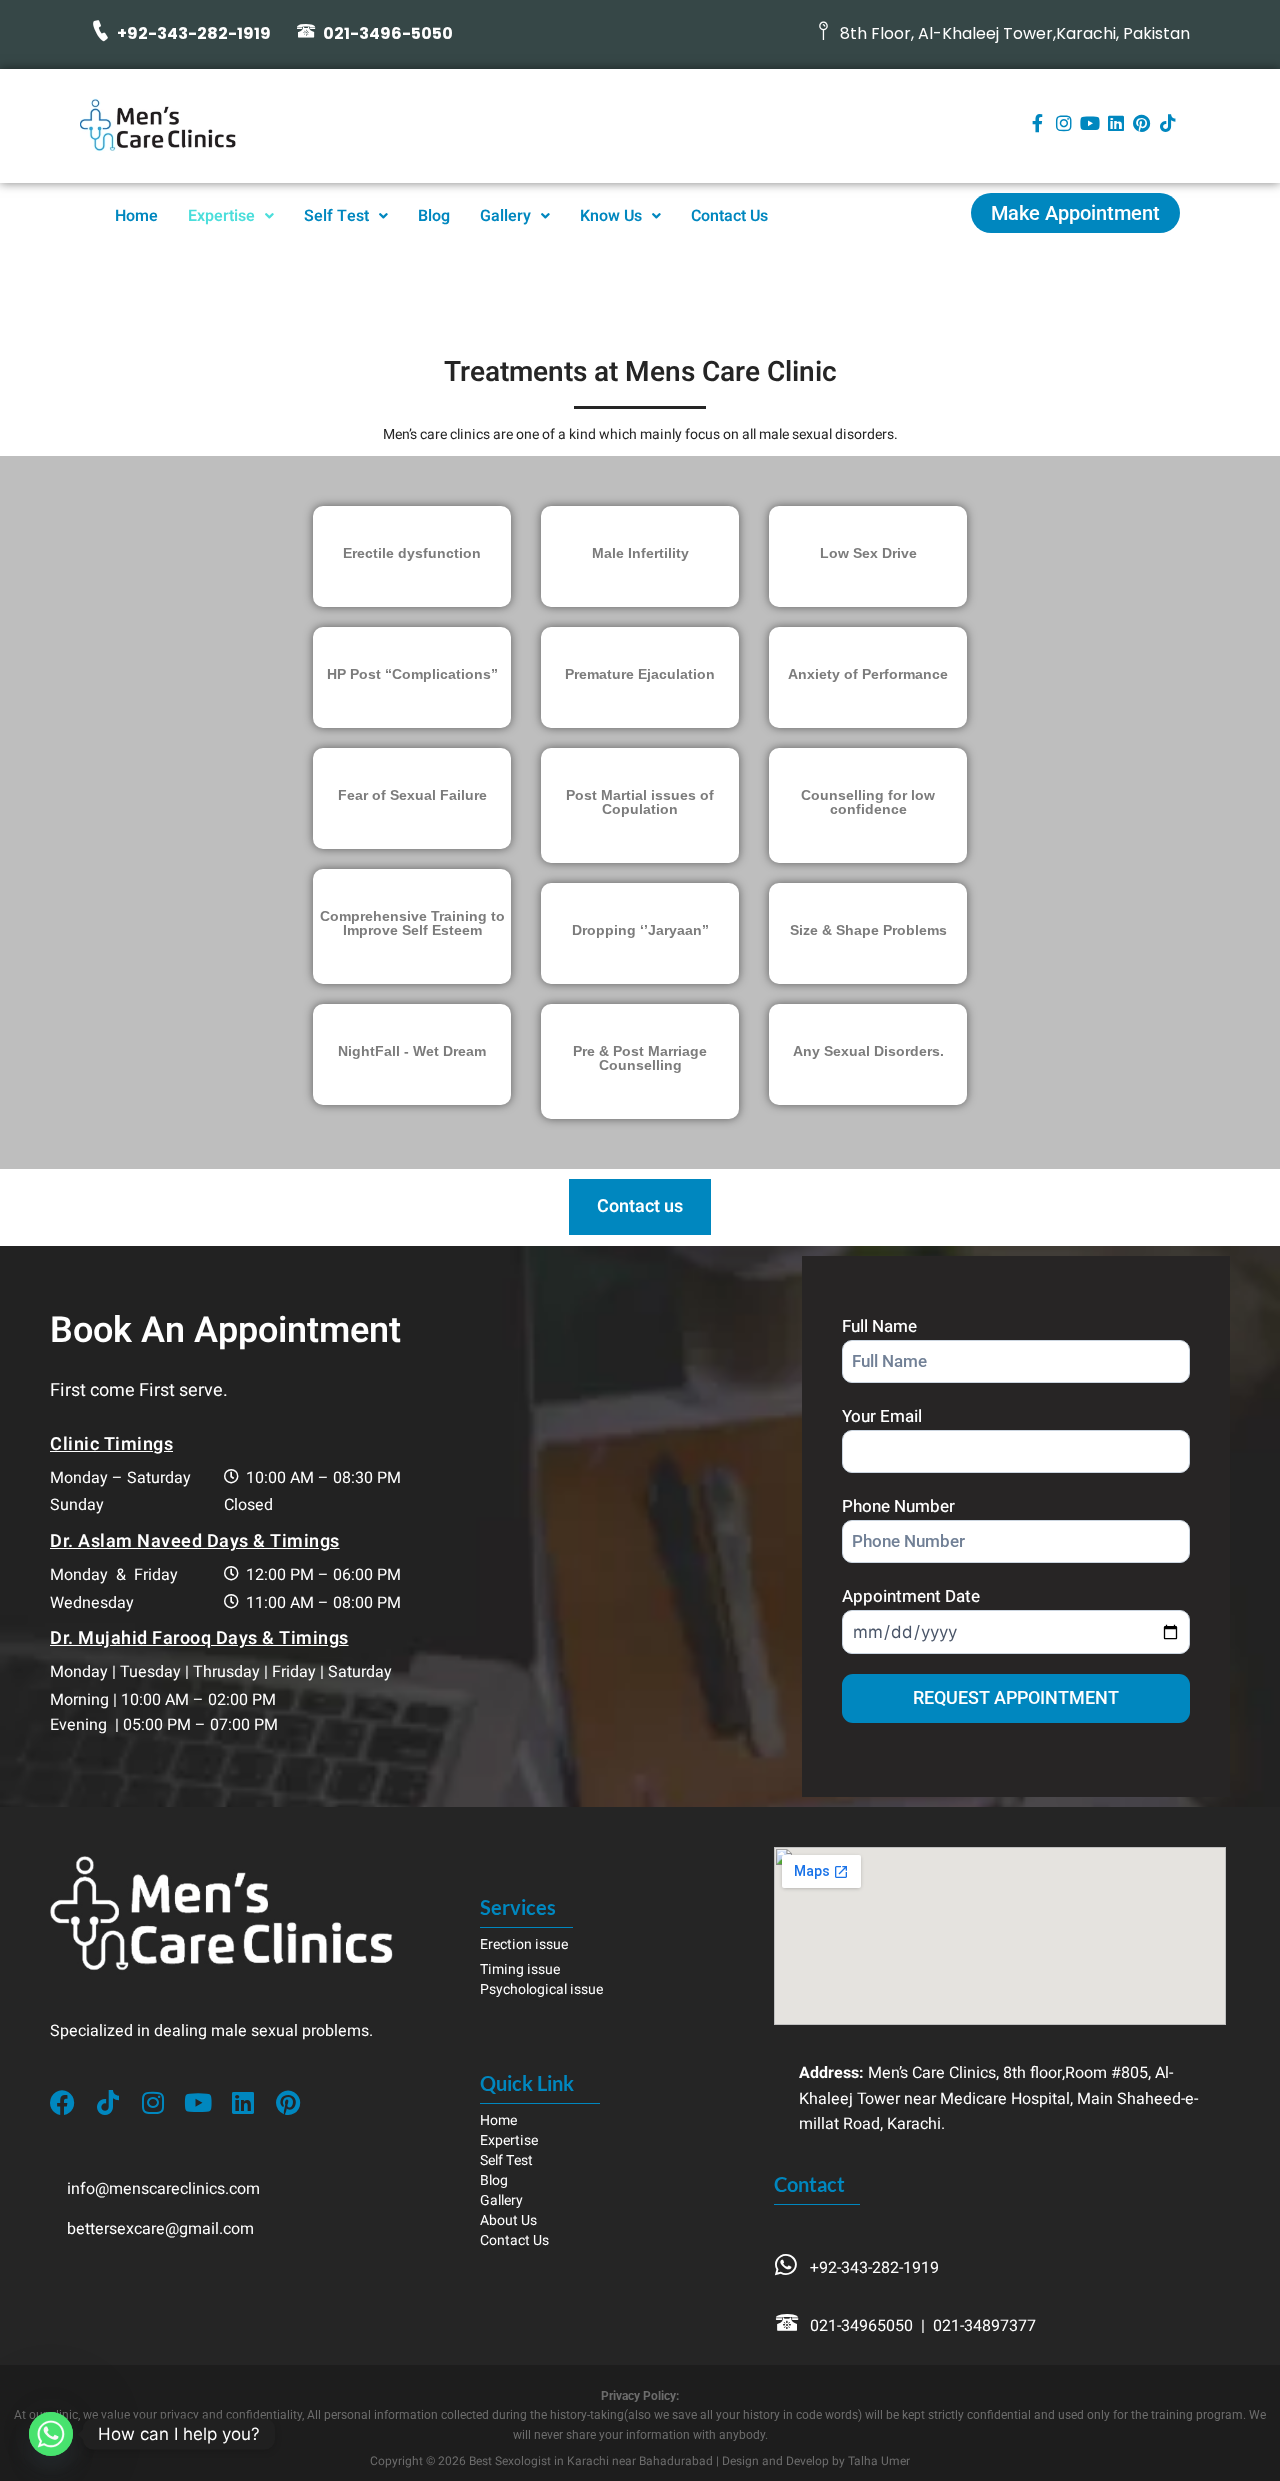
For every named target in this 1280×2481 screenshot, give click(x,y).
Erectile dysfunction (412, 553)
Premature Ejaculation (640, 674)
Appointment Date (911, 1596)
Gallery (505, 216)
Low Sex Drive (868, 553)
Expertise (221, 216)
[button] (231, 216)
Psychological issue (541, 1989)
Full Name (879, 1326)
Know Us (611, 216)
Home (136, 216)
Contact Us (729, 216)
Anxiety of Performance (868, 674)
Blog (434, 216)
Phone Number (898, 1506)
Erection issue (524, 1944)
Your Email (882, 1416)
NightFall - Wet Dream (412, 1051)
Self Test (336, 216)
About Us (508, 2220)
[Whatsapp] (51, 2434)
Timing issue (520, 1969)
